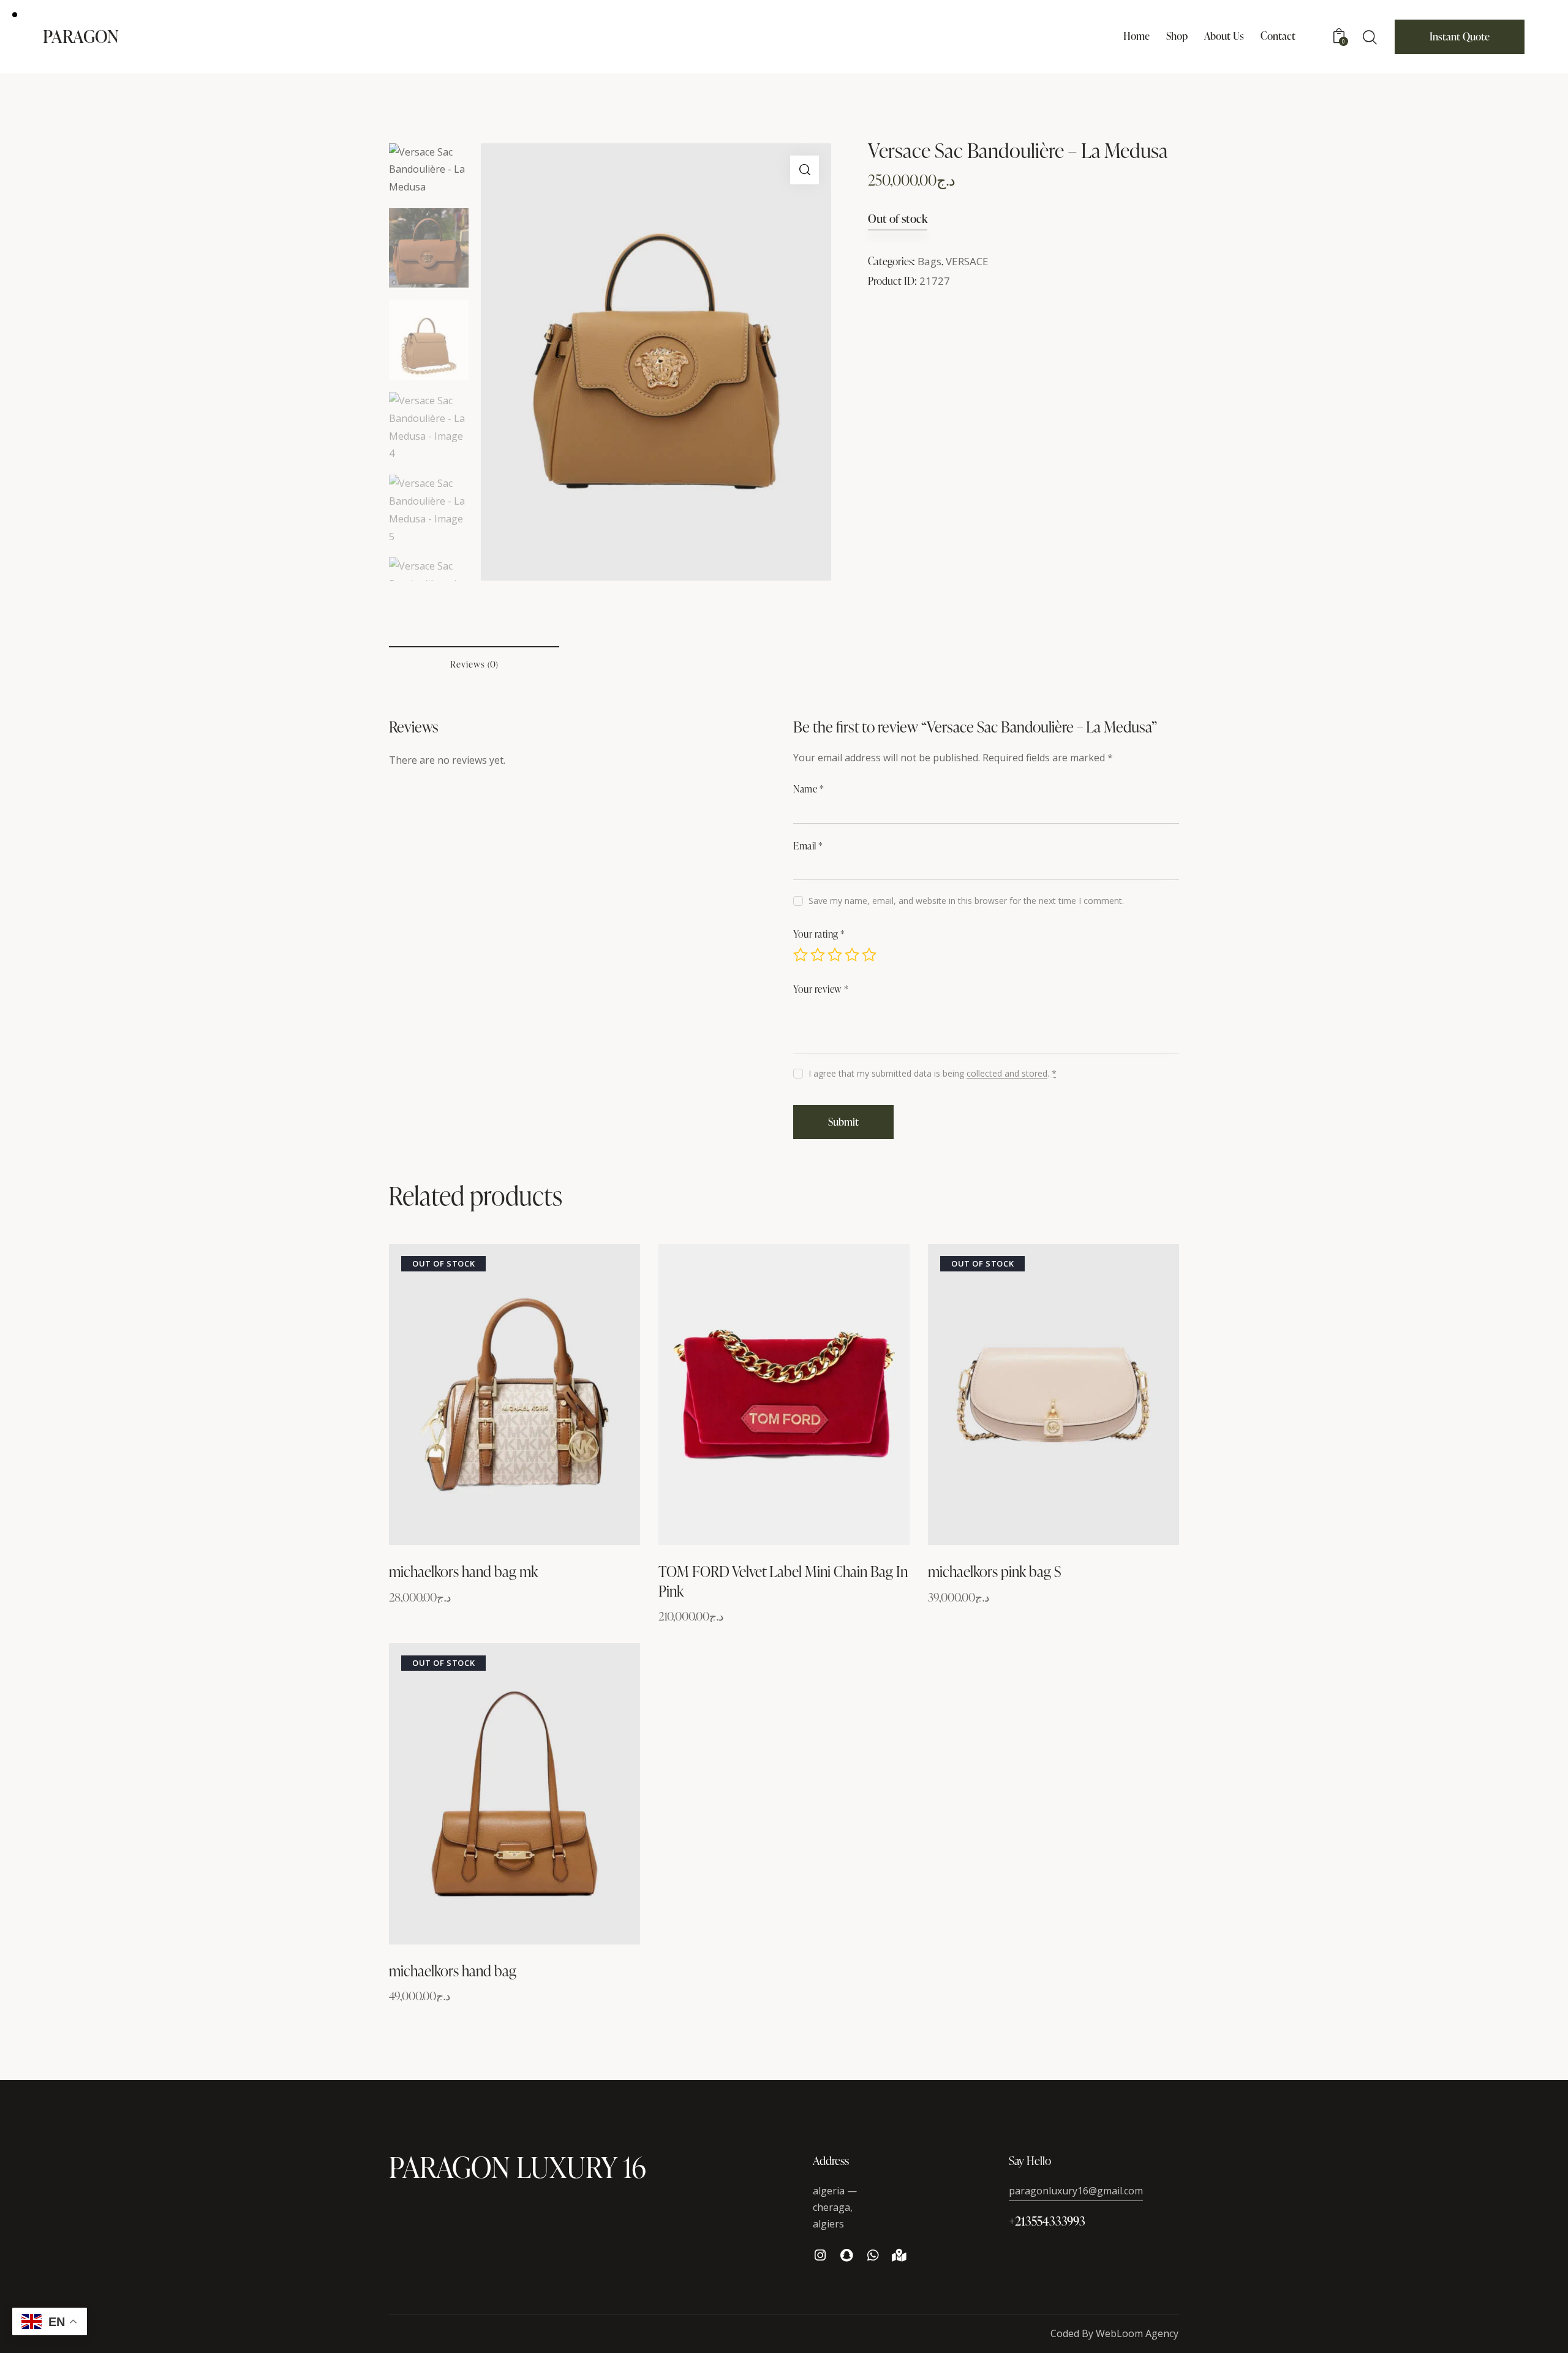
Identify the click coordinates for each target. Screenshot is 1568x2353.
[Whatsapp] (873, 2255)
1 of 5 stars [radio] (801, 955)
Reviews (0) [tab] (474, 664)
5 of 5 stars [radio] (869, 955)
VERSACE (967, 261)
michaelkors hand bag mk (463, 1571)
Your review (821, 989)
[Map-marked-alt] (899, 2255)
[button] (805, 170)
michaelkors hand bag (453, 1971)
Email (808, 846)
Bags (929, 261)
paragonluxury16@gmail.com (1076, 2191)
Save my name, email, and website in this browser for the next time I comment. (966, 901)
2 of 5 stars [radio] (818, 955)
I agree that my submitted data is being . (933, 1073)
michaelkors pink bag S (994, 1571)
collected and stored (1007, 1074)
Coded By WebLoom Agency (1114, 2333)
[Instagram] (820, 2255)
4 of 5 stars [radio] (852, 955)
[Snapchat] (847, 2255)
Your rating (819, 934)
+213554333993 (1047, 2221)
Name (809, 789)
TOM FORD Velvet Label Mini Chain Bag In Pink (783, 1581)
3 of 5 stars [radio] (835, 955)
